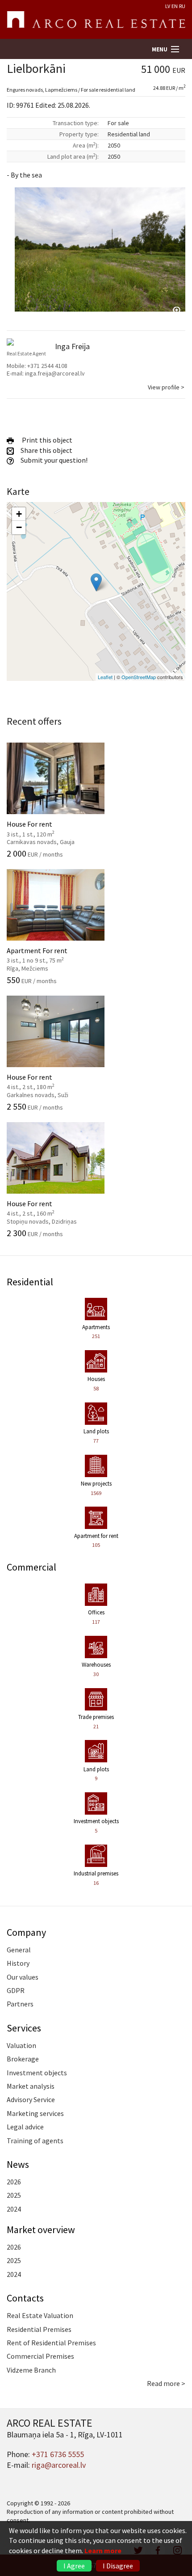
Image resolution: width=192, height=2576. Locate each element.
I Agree (74, 2566)
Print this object (46, 440)
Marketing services (35, 2113)
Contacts (25, 2298)
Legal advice (25, 2127)
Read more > (166, 2383)
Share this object (46, 450)
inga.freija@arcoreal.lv (55, 373)
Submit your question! (53, 460)
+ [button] (19, 514)
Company (26, 1932)
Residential (30, 1282)
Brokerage (23, 2059)
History (18, 1963)
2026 (14, 2182)
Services (24, 2028)
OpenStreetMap (139, 677)
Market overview (41, 2230)
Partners (20, 2004)
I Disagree (118, 2566)
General (19, 1950)
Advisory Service (31, 2099)
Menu (160, 49)
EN (175, 6)
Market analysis (31, 2086)
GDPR (16, 1990)
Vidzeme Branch (31, 2370)
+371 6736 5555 (58, 2454)
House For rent (46, 828)
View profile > (166, 387)
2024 (14, 2209)
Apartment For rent (46, 954)
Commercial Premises (40, 2356)
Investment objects (37, 2073)
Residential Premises (39, 2329)
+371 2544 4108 (47, 366)
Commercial (31, 1567)
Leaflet (105, 677)
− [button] (19, 527)
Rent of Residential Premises (51, 2343)
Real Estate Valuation (40, 2315)
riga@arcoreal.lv (59, 2465)
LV (168, 6)
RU (182, 6)
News (18, 2164)
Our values (23, 1977)
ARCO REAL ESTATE (96, 20)
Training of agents (35, 2141)
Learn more (103, 2551)
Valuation (21, 2045)
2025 (14, 2195)
